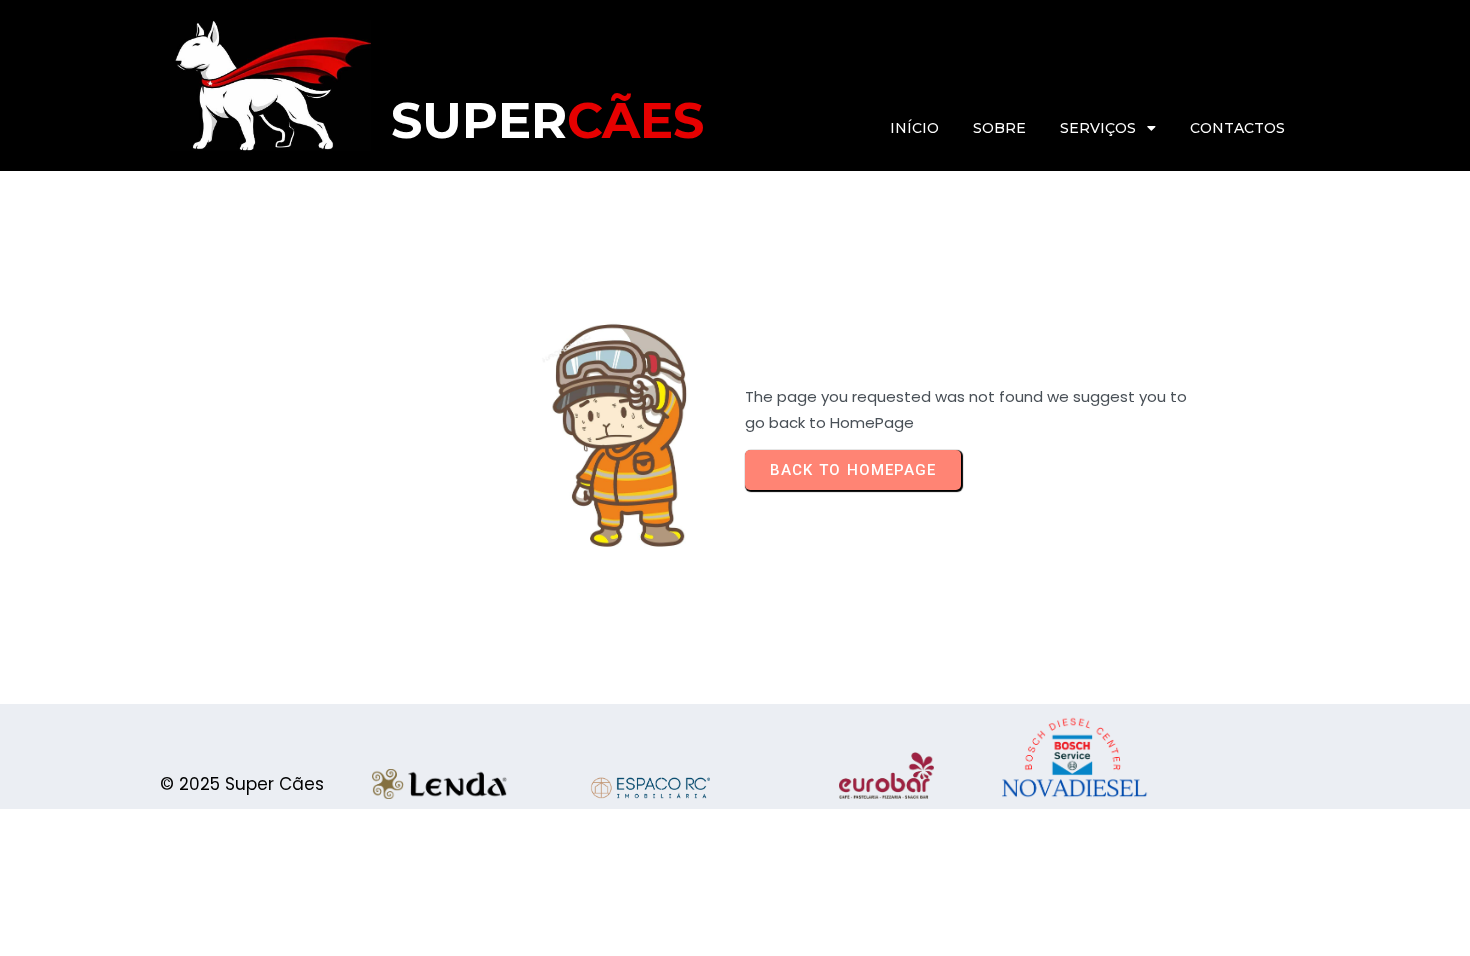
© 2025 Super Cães (242, 784)
